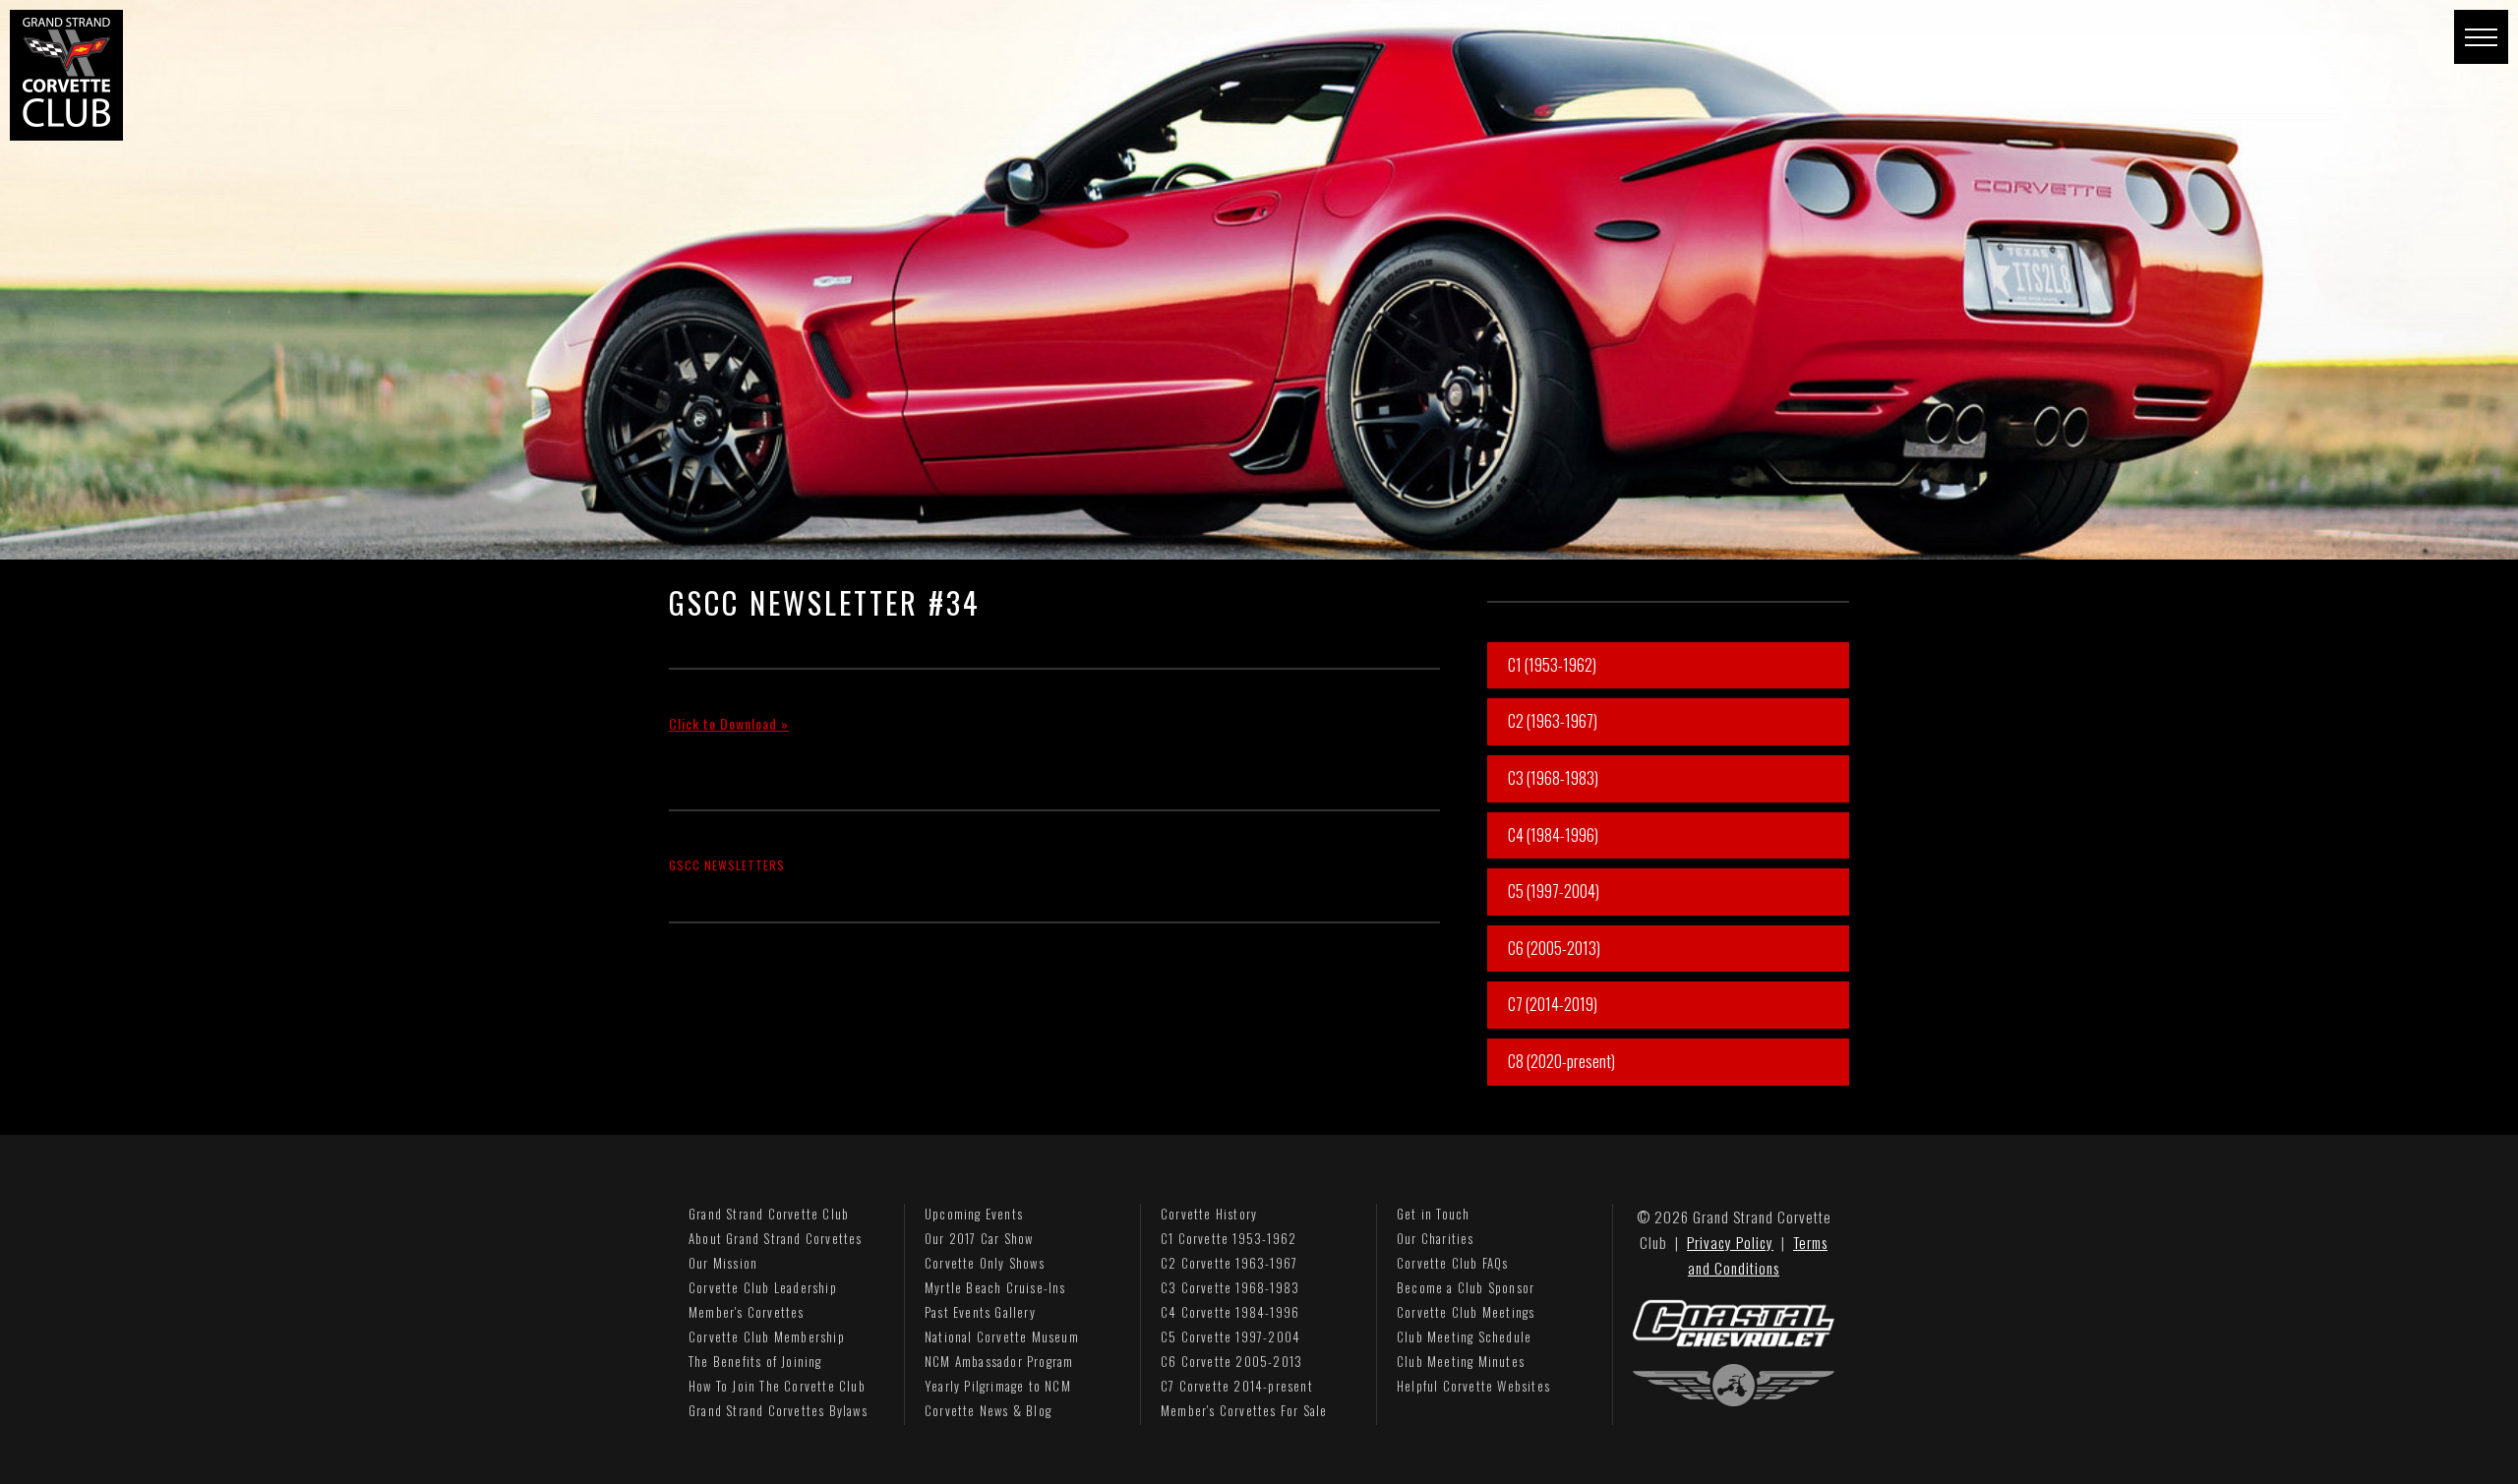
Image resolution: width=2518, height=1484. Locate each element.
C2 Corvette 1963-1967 (1229, 1263)
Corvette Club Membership (767, 1336)
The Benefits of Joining (755, 1361)
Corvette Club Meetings (1466, 1312)
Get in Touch (1433, 1214)
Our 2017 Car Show (979, 1238)
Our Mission (723, 1263)
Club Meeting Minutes (1461, 1361)
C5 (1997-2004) (1554, 891)
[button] (2481, 37)
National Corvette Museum (1002, 1336)
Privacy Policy (1730, 1242)
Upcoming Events (974, 1214)
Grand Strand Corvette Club (769, 1214)
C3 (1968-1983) (1553, 778)
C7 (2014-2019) (1553, 1004)
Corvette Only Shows (985, 1263)
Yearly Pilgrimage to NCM (998, 1386)
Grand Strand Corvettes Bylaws (778, 1410)
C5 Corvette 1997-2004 (1230, 1336)
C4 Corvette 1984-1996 (1230, 1312)
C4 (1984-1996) (1553, 835)
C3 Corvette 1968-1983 (1230, 1287)
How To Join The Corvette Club (777, 1386)
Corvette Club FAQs (1453, 1263)
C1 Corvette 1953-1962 (1229, 1238)
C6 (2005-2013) (1554, 948)
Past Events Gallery (980, 1312)
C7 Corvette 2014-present (1237, 1386)
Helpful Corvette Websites (1473, 1386)
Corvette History (1209, 1214)
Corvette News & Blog (988, 1410)
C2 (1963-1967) (1553, 721)
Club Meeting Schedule (1464, 1336)
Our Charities (1436, 1238)
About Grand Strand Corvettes (776, 1238)
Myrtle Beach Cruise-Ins (995, 1287)
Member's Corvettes (747, 1312)
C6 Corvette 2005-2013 (1231, 1361)
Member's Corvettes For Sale (1244, 1410)
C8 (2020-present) (1561, 1061)
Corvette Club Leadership (763, 1287)
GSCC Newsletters (727, 865)
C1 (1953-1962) (1552, 665)
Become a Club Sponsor (1466, 1287)
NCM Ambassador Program (999, 1361)
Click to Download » (729, 723)
